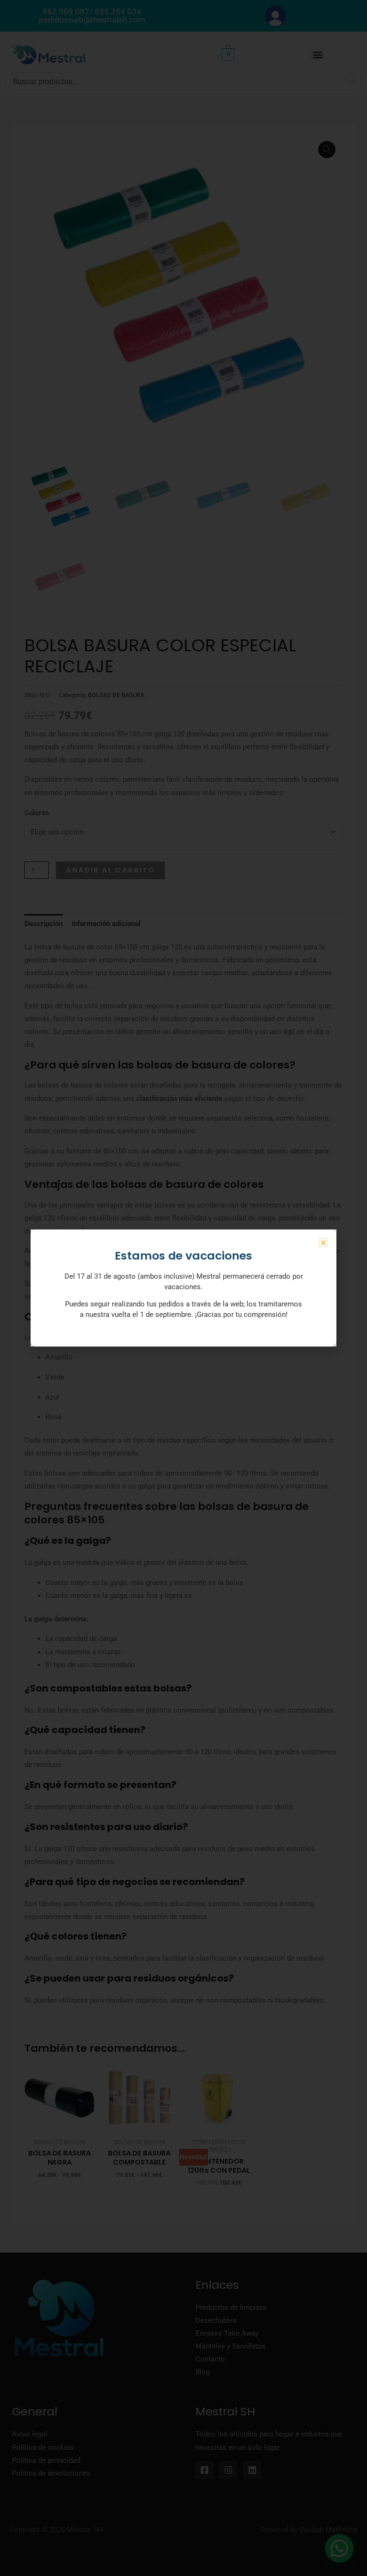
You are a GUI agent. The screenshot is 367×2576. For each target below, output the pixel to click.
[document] (183, 1288)
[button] (323, 1243)
